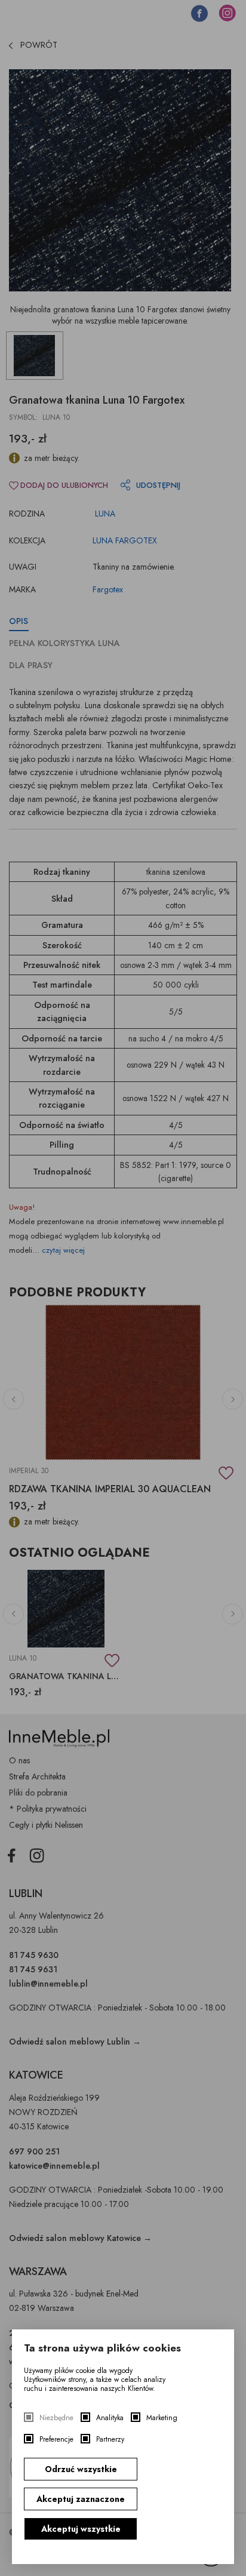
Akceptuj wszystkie (81, 2529)
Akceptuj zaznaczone (81, 2499)
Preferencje (56, 2440)
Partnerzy (110, 2440)
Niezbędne (56, 2418)
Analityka (110, 2418)
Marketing (162, 2418)
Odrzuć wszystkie (81, 2469)
